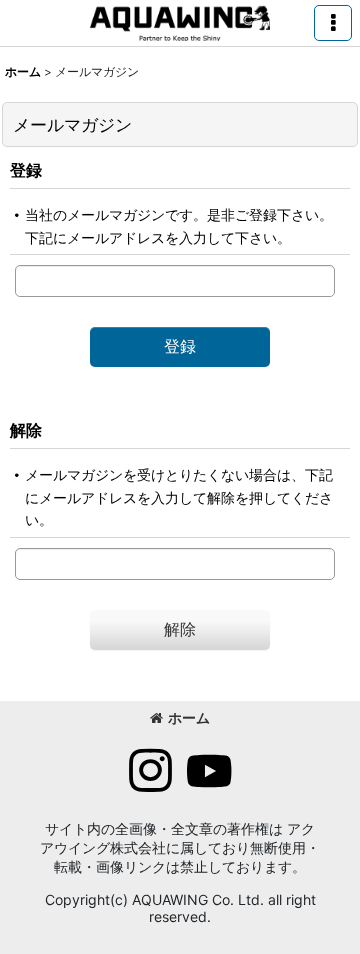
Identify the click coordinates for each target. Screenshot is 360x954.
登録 (26, 170)
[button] (333, 23)
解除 (26, 430)
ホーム (189, 717)
